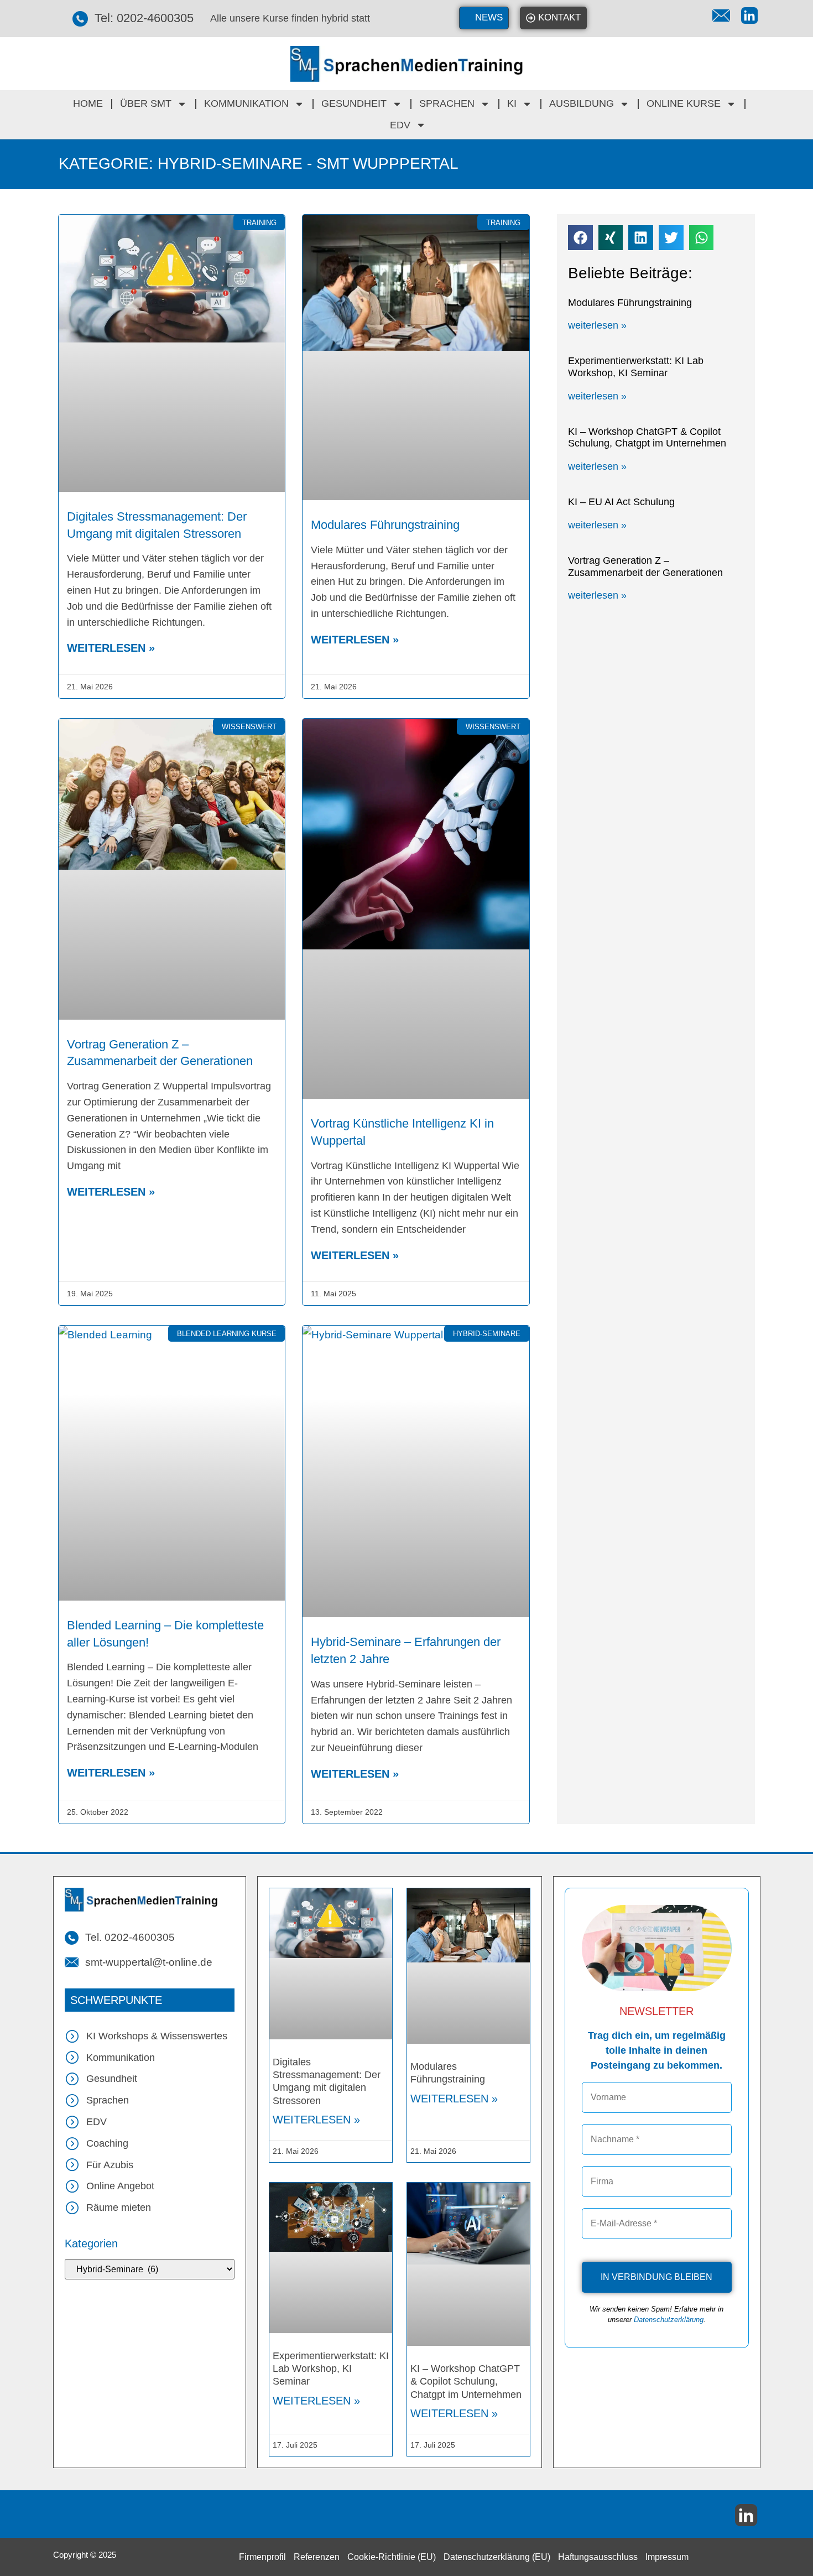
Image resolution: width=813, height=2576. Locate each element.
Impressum (667, 2557)
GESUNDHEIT (354, 103)
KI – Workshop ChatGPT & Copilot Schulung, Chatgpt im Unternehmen (647, 438)
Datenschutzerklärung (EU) (497, 2557)
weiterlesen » (111, 648)
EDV (400, 125)
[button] (580, 238)
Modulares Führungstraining (385, 525)
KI (512, 103)
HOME (88, 103)
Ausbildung (582, 103)
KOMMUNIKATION (246, 103)
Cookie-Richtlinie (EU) (392, 2557)
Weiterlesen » (316, 2120)
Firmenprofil (262, 2557)
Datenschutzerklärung (669, 2320)
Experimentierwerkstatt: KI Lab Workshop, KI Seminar (636, 367)
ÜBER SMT (146, 103)
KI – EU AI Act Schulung (621, 502)
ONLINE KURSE (684, 103)
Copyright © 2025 (85, 2555)
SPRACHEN (447, 103)
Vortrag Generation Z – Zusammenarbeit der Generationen (645, 567)
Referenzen (317, 2557)
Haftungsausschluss (598, 2557)
